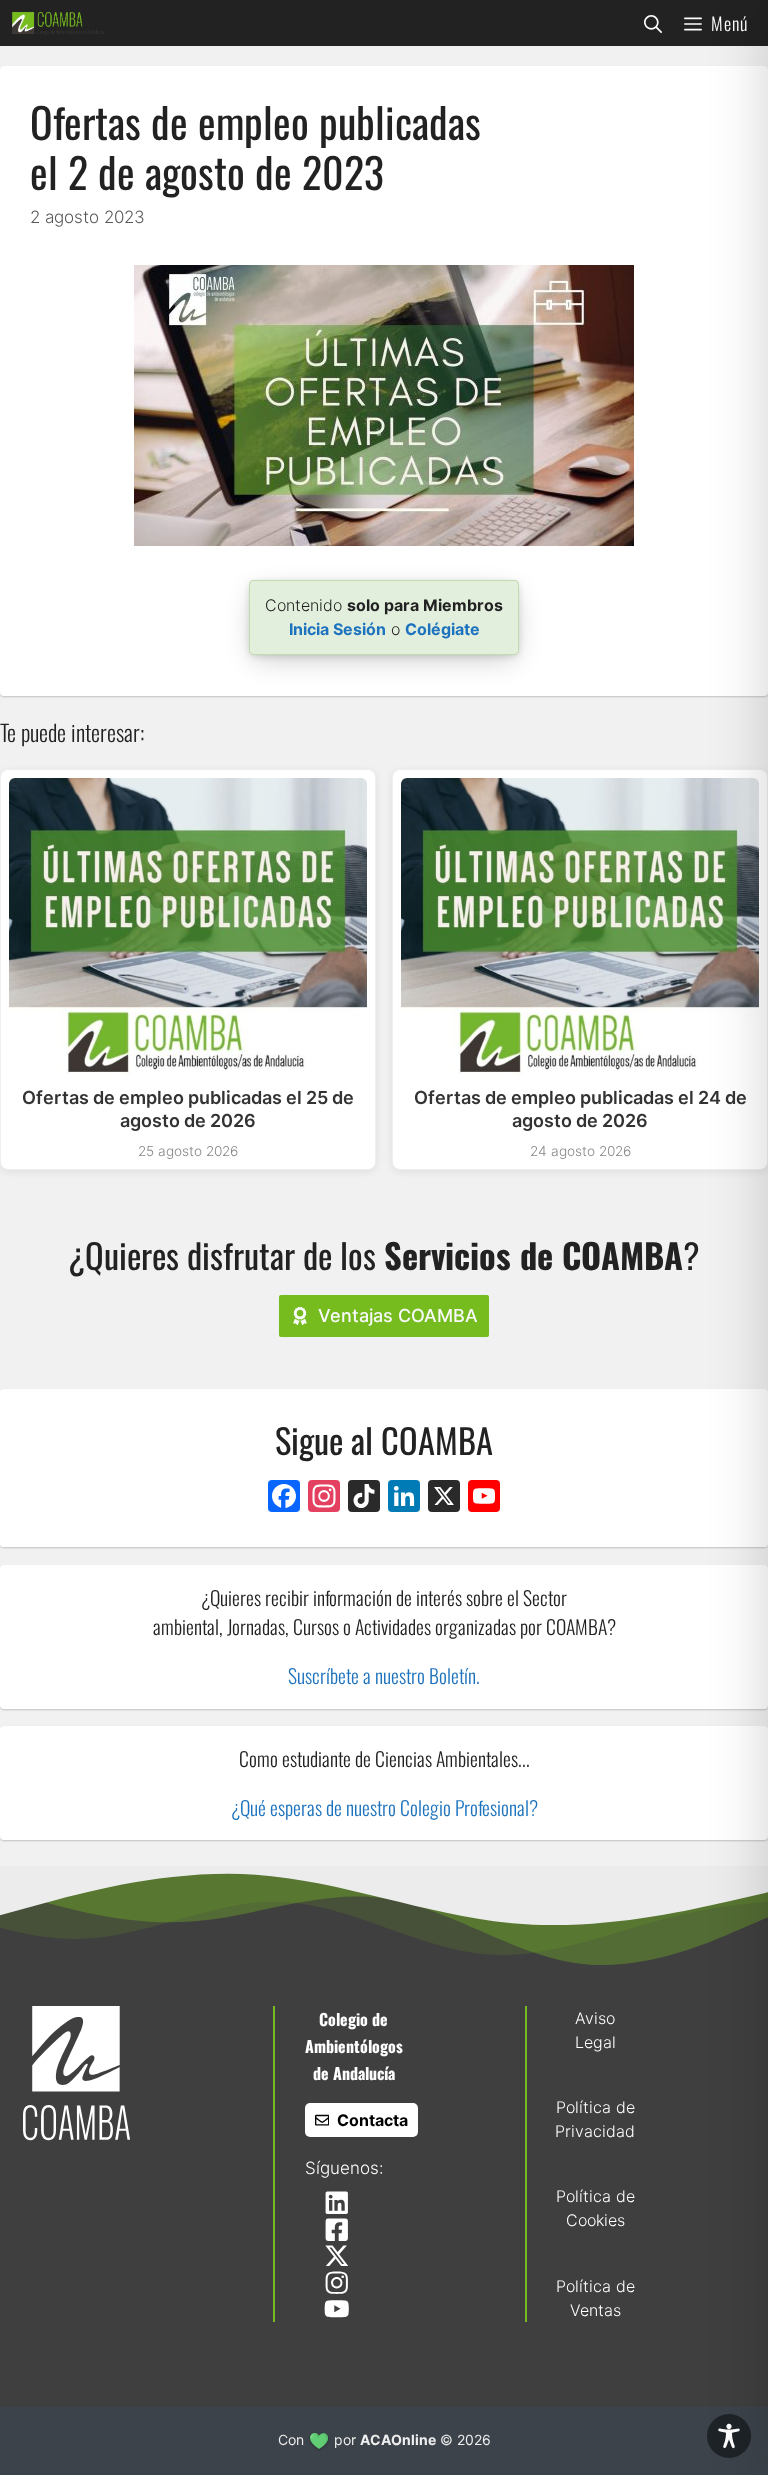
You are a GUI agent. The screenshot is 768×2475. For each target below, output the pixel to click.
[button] (653, 23)
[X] (444, 1498)
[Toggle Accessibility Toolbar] (729, 2436)
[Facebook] (284, 1498)
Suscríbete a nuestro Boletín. (384, 1675)
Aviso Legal (595, 2030)
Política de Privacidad (595, 2119)
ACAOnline (398, 2439)
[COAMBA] (58, 23)
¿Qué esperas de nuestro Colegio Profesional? (384, 1807)
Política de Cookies (595, 2208)
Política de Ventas (595, 2298)
